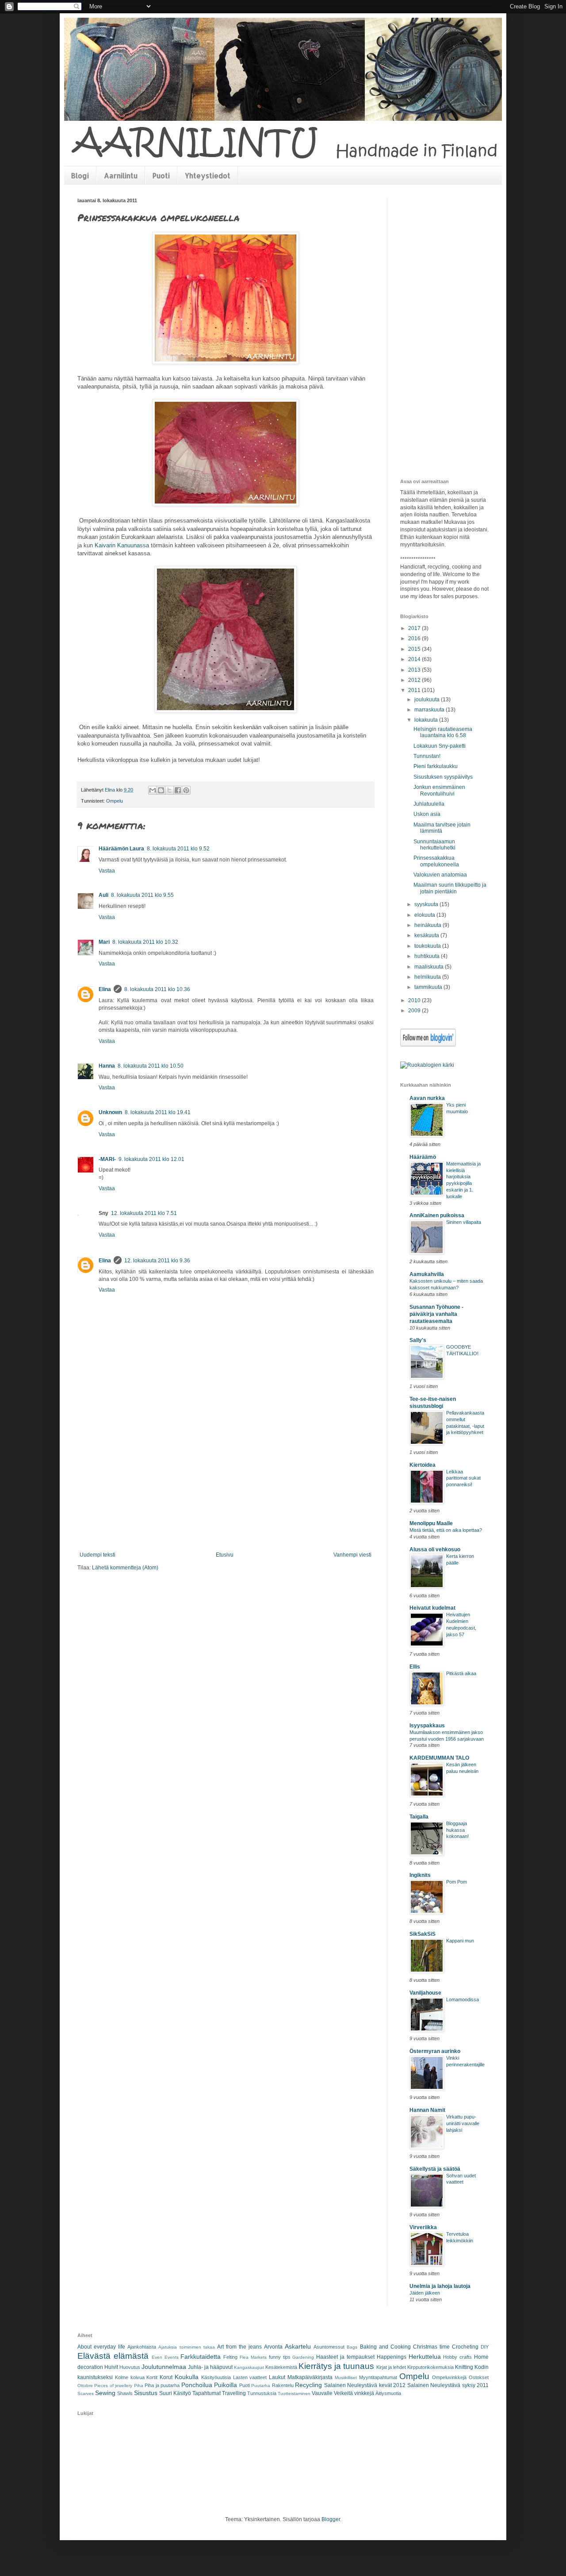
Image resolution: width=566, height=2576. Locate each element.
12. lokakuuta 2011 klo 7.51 (144, 1213)
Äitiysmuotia (388, 2393)
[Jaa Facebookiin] (178, 790)
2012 (415, 680)
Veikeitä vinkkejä (354, 2393)
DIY (485, 2347)
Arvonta (273, 2347)
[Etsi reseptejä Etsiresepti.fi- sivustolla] (427, 1065)
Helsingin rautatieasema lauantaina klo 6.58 (443, 732)
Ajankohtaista (142, 2347)
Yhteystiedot (208, 175)
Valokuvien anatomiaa (440, 875)
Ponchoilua (197, 2385)
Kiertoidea (423, 1465)
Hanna (107, 1066)
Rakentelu (283, 2385)
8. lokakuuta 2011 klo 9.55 (142, 895)
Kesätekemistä (281, 2367)
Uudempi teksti (98, 1555)
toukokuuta (428, 946)
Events (172, 2357)
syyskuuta (427, 904)
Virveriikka (423, 2227)
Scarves (86, 2393)
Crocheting (465, 2347)
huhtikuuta (428, 956)
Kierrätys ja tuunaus (336, 2366)
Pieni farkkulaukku (436, 766)
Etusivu (225, 1555)
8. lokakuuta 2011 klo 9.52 (178, 849)
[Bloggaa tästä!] (161, 790)
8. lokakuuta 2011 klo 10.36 (157, 989)
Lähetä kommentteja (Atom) (125, 1568)
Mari (104, 942)
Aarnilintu (121, 175)
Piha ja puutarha (162, 2385)
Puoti (161, 175)
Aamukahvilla (427, 1274)
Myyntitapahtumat (378, 2377)
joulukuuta (428, 700)
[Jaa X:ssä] (169, 790)
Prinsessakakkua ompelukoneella (436, 861)
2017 (415, 628)
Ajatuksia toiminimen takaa (186, 2347)
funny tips (280, 2357)
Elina (105, 989)
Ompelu (115, 801)
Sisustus (146, 2393)
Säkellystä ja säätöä (435, 2169)
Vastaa (107, 871)
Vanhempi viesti (352, 1555)
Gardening (303, 2357)
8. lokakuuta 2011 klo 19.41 (158, 1112)
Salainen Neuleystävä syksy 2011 (448, 2385)
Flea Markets (253, 2357)
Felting (230, 2357)
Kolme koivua (130, 2377)
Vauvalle (322, 2393)
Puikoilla (226, 2385)
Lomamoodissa (463, 1999)
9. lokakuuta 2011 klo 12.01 (151, 1159)
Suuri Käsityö (175, 2393)
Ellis (415, 1667)
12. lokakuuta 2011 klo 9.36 (157, 1261)
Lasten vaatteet (250, 2377)
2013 (415, 670)
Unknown (110, 1112)
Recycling (308, 2385)
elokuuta (425, 915)
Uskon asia (427, 814)
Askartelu (298, 2346)
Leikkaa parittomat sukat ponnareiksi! (463, 1478)
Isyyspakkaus (427, 1726)
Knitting (464, 2367)
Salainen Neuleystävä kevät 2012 (365, 2385)
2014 (415, 659)
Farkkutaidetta (201, 2357)
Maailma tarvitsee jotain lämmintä (442, 828)
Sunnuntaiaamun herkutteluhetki (434, 845)
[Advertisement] (226, 1485)
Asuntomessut (329, 2347)
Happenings (392, 2357)
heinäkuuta (428, 925)
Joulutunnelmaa (164, 2367)
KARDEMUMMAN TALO (439, 1758)
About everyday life (101, 2347)
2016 (415, 638)
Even (157, 2357)
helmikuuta (428, 977)
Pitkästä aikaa (461, 1673)
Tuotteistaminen (294, 2393)
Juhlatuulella (429, 804)
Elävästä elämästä (113, 2356)
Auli (103, 895)
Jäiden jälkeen (425, 2293)
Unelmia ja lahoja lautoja (440, 2286)
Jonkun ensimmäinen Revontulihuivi (439, 790)
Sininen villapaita (464, 1222)
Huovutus (130, 2367)
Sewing (105, 2393)
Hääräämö (423, 1157)
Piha (139, 2386)
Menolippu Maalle (431, 1523)
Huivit (111, 2367)
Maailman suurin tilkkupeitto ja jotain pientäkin (450, 888)
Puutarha (261, 2386)
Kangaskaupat (249, 2367)
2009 (415, 1011)
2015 (415, 649)
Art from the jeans (239, 2347)
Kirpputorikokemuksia (430, 2367)
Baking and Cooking (385, 2347)
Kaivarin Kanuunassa (122, 545)
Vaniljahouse (425, 1993)
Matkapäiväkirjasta (310, 2377)
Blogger (331, 2519)
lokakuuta (427, 720)
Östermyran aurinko (435, 2051)
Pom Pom (457, 1882)
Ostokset (479, 2377)
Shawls (125, 2393)
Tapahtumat (207, 2393)
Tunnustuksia (262, 2393)
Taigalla (419, 1817)
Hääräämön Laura (121, 849)
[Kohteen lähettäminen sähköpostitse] (153, 790)
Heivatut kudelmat (432, 1608)
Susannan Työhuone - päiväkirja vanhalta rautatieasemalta (436, 1314)
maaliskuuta (430, 967)
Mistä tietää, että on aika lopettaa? (446, 1530)
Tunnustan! (427, 756)
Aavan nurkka (427, 1098)
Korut (166, 2377)
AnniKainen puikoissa (437, 1215)
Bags (352, 2347)
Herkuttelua (425, 2357)
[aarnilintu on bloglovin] (428, 1045)
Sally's (418, 1340)
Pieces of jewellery (113, 2386)
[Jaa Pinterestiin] (186, 790)
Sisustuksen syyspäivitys (443, 777)
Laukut (277, 2377)
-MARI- (107, 1159)
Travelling (234, 2393)
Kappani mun (460, 1941)
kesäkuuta (427, 935)
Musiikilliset (346, 2378)
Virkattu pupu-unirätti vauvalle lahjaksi (463, 2123)
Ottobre (85, 2386)
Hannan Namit (427, 2110)
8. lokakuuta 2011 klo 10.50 (151, 1066)
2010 (415, 1000)
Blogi (80, 175)
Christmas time (431, 2347)
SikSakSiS (423, 1934)
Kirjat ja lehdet (391, 2367)
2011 (415, 690)
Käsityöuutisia (216, 2377)
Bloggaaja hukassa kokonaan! (457, 1830)
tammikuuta (429, 987)
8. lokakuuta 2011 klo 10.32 (145, 942)
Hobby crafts (457, 2357)
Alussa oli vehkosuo (435, 1549)
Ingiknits (420, 1875)
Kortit (152, 2377)
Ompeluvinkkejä (449, 2377)
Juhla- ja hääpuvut (210, 2367)
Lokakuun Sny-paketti (440, 746)
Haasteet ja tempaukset (345, 2357)
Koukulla (187, 2377)
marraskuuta (430, 710)
